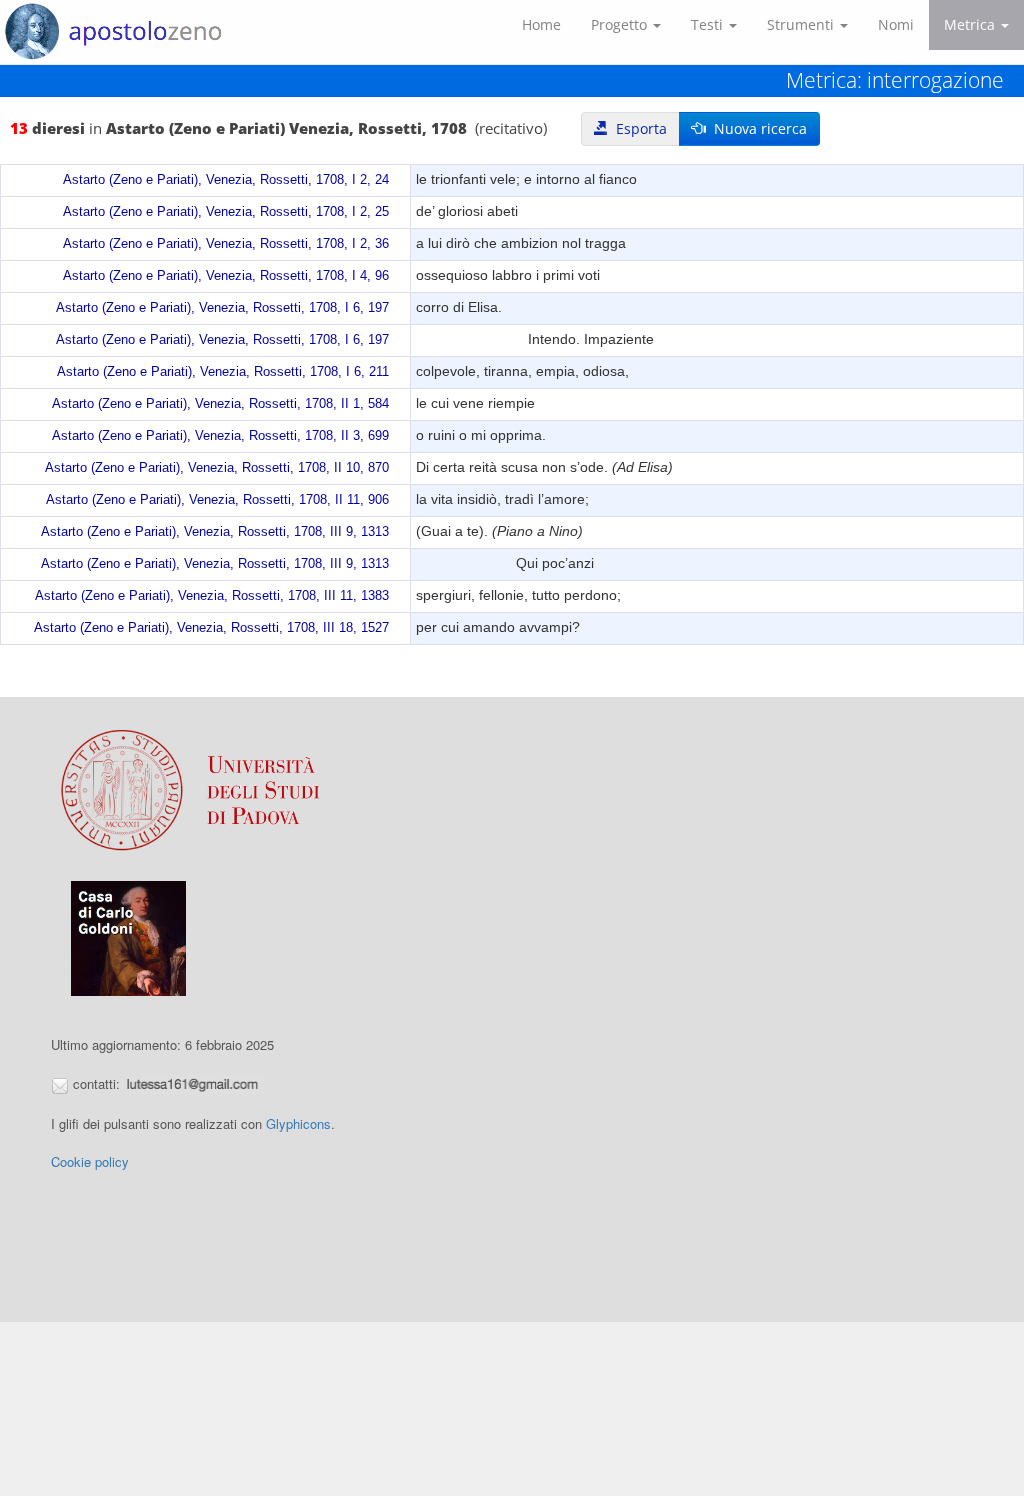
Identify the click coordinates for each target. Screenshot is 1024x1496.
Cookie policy (90, 1161)
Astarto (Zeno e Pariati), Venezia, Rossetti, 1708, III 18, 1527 (211, 628)
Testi (709, 24)
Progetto (621, 24)
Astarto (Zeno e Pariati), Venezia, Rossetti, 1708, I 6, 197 (222, 308)
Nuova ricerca (756, 128)
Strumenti (802, 24)
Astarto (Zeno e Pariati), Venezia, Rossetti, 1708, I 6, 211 (223, 372)
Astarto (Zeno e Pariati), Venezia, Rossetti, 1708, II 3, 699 (220, 436)
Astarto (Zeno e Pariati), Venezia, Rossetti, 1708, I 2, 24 (226, 180)
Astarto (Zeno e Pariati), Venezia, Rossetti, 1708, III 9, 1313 (215, 532)
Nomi (896, 24)
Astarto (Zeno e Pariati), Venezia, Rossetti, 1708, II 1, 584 (220, 404)
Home (541, 24)
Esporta (637, 128)
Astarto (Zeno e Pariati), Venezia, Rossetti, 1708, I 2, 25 (226, 212)
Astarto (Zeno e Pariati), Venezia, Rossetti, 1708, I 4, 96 (226, 276)
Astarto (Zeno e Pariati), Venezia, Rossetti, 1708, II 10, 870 (217, 468)
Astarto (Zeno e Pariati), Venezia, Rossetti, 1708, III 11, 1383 (212, 596)
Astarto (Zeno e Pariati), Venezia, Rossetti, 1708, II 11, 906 (217, 500)
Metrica (971, 24)
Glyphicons (298, 1123)
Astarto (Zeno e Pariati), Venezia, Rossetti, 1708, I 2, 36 (226, 244)
